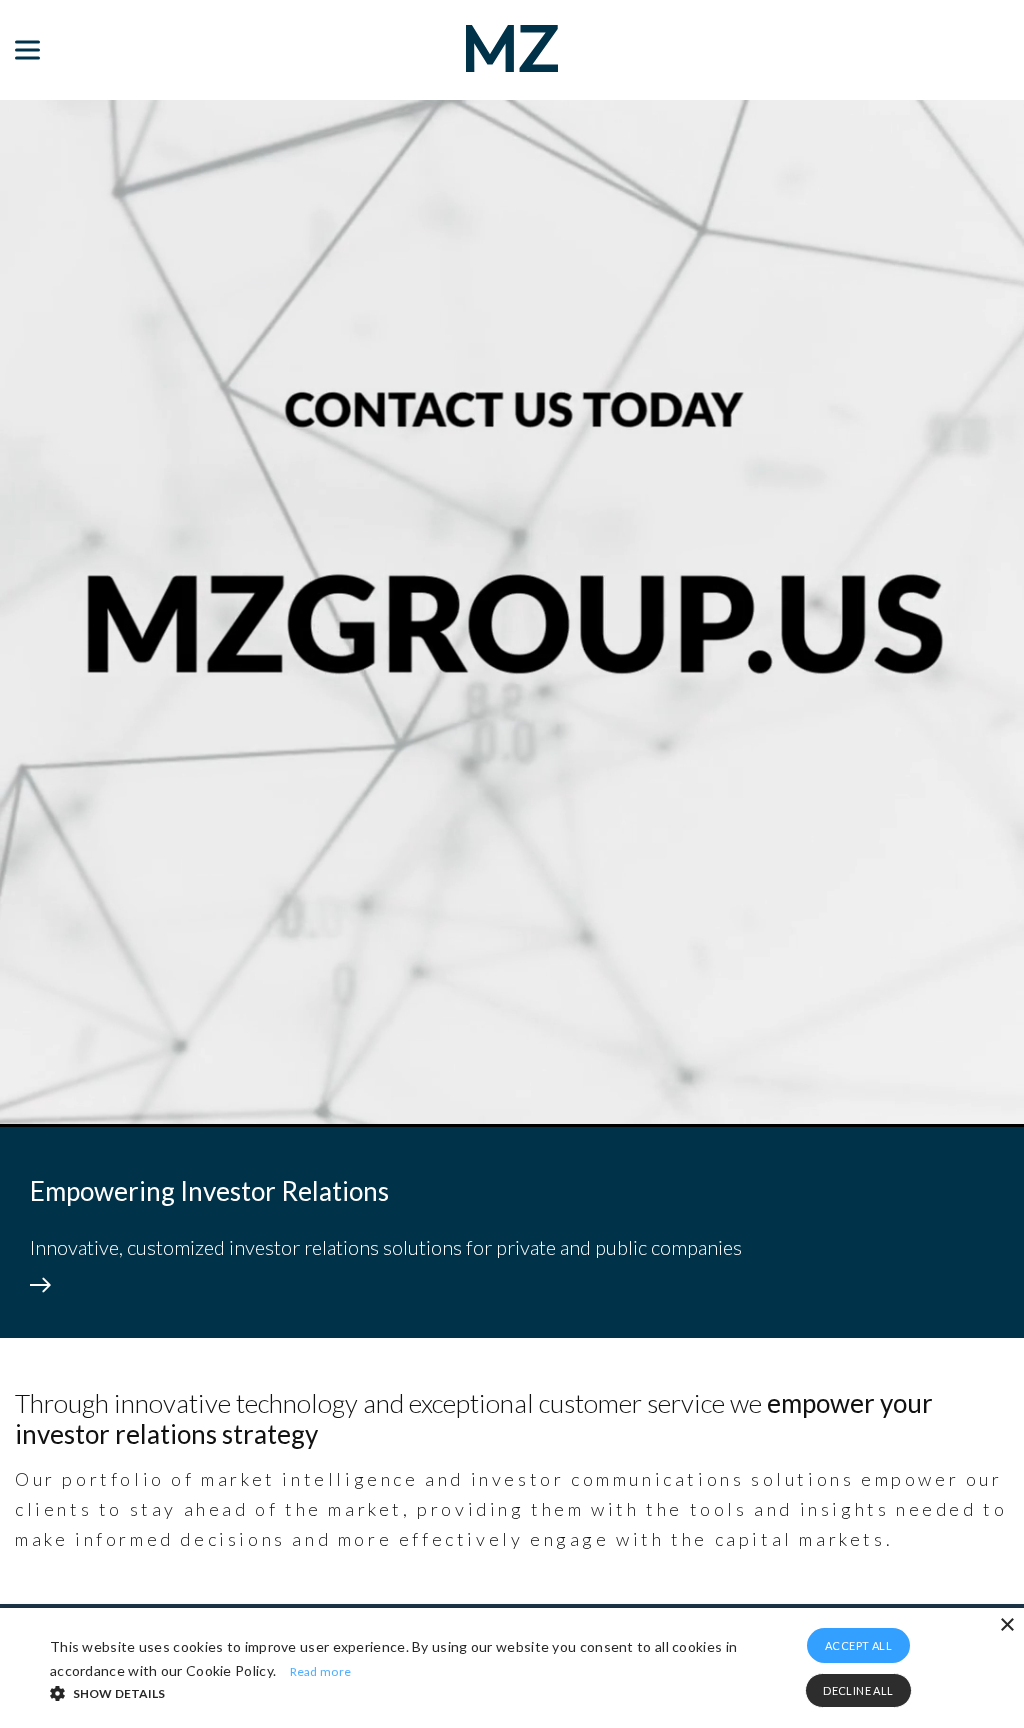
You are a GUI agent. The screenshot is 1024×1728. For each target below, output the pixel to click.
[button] (396, 1692)
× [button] (1006, 1625)
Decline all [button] (858, 1690)
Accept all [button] (858, 1645)
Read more (321, 1671)
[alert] (512, 1668)
